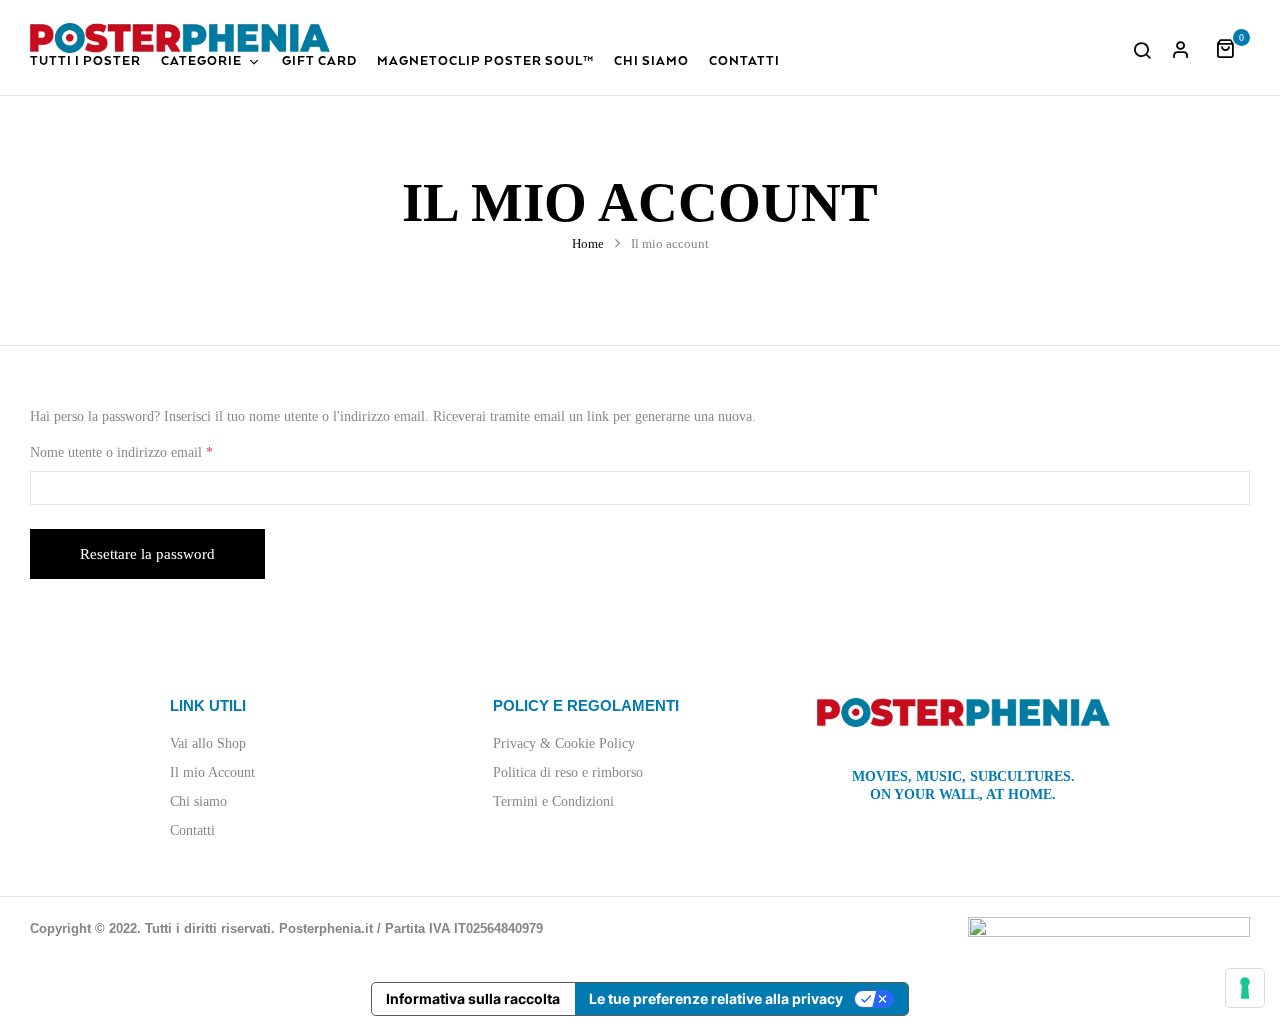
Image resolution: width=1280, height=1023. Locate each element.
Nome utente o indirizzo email (147, 451)
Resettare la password (147, 554)
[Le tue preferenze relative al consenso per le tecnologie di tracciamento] (1245, 988)
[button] (1232, 47)
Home (588, 243)
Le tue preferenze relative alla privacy (716, 998)
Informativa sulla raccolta (473, 998)
